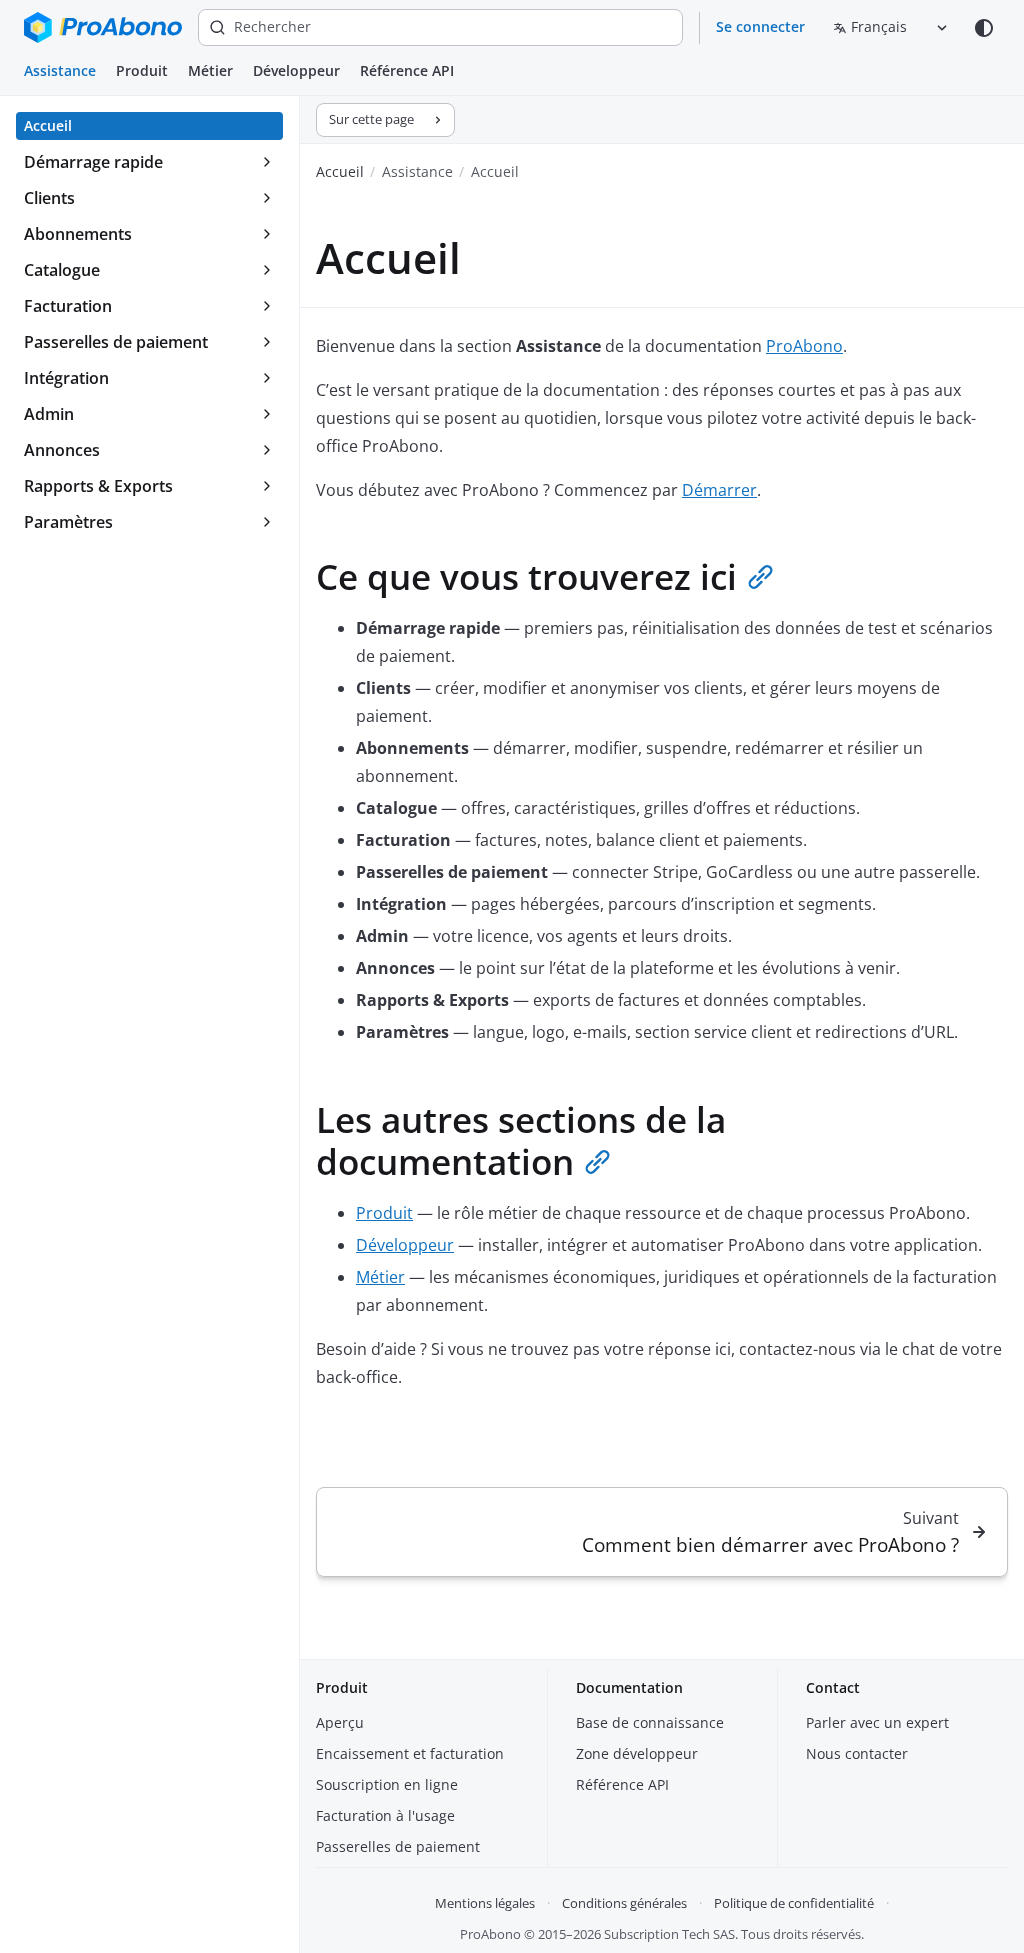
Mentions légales (485, 1903)
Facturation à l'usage (385, 1815)
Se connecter (760, 26)
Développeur (296, 70)
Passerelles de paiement (398, 1846)
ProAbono (804, 346)
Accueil (340, 171)
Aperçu (340, 1722)
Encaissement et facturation (410, 1753)
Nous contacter (857, 1753)
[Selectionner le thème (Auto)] (984, 28)
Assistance (60, 70)
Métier (210, 70)
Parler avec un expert (877, 1722)
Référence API (407, 70)
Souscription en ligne (387, 1784)
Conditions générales (624, 1903)
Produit (142, 70)
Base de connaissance (650, 1722)
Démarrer (719, 490)
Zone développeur (637, 1753)
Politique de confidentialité (794, 1903)
